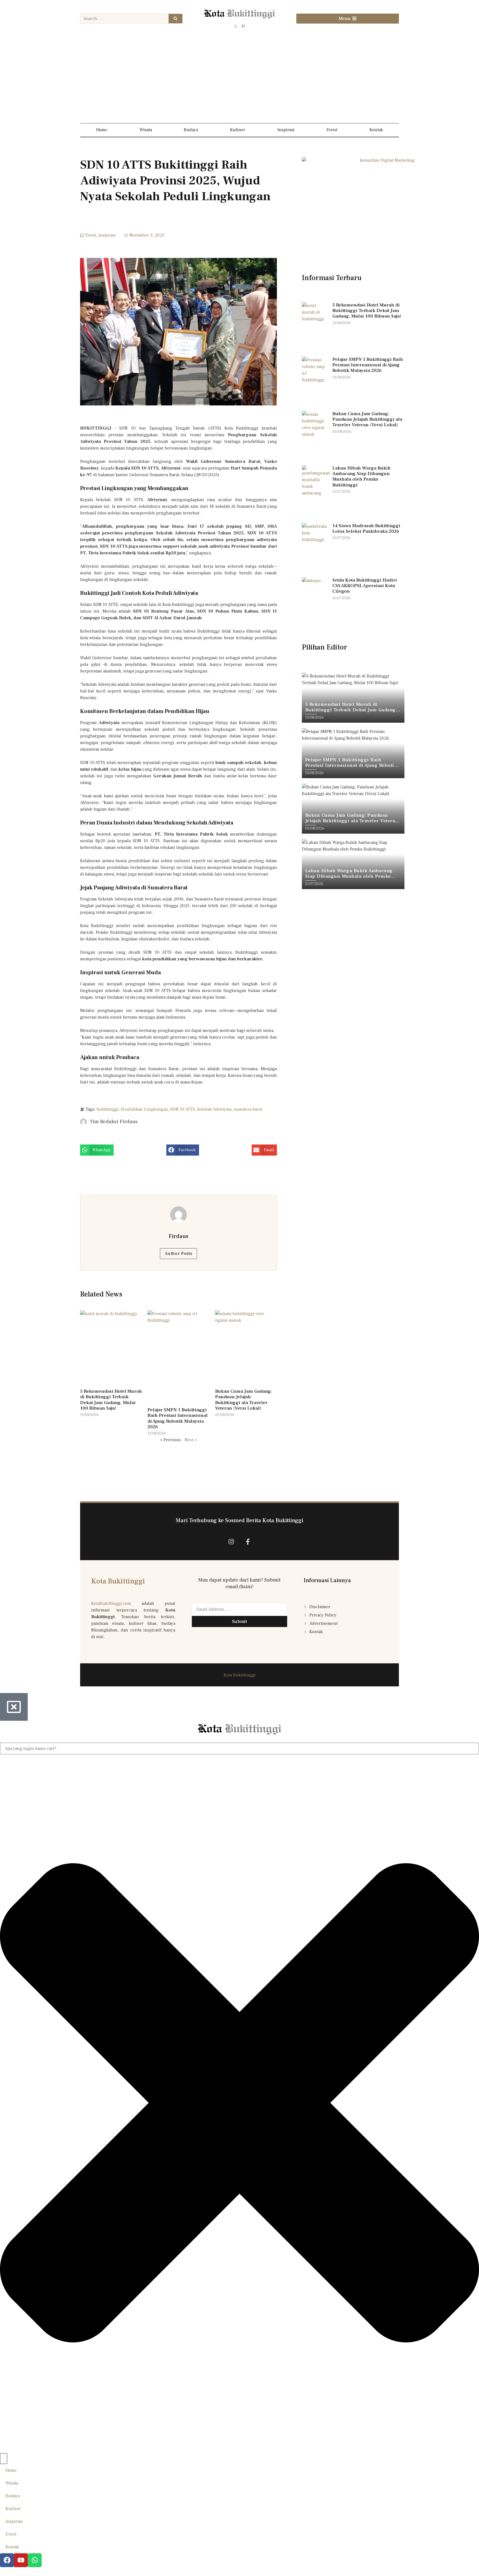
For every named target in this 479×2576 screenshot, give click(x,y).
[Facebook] (243, 26)
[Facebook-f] (248, 1541)
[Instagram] (236, 26)
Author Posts (179, 1253)
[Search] (175, 19)
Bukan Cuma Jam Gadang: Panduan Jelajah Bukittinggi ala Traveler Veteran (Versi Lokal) (244, 1400)
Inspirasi (286, 130)
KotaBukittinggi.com (111, 1603)
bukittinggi (108, 1109)
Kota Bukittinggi (118, 1581)
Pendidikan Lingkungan (144, 1109)
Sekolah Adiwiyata (214, 1109)
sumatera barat (248, 1109)
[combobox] (239, 1748)
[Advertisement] (239, 79)
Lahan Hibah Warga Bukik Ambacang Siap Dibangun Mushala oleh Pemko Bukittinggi (361, 477)
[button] (97, 1150)
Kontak (376, 130)
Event (332, 130)
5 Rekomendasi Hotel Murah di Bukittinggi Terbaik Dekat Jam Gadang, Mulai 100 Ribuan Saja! (111, 1400)
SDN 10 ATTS (183, 1109)
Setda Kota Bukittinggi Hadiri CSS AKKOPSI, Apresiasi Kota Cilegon (365, 586)
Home (102, 130)
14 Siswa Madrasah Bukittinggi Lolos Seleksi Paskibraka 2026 (366, 529)
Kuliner (238, 130)
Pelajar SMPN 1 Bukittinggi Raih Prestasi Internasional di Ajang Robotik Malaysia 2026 (178, 1418)
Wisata (146, 130)
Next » (191, 1440)
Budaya (191, 130)
